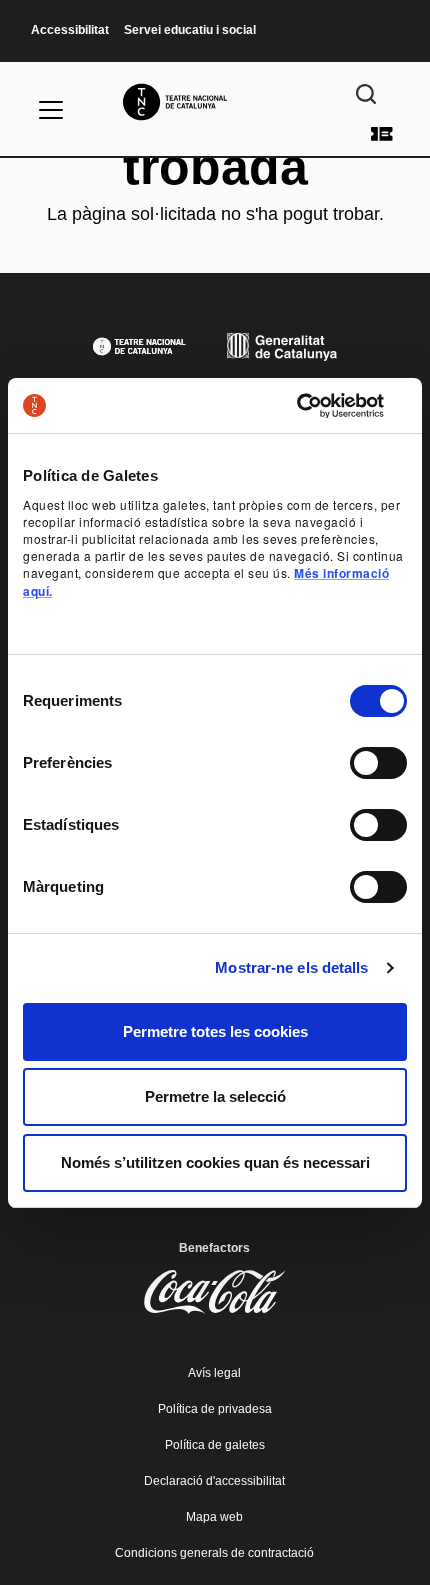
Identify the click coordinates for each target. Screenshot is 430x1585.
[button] (215, 711)
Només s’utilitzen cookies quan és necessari (215, 1162)
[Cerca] (366, 94)
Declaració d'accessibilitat (214, 1481)
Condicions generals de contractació (214, 1553)
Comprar (382, 134)
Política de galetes (215, 1445)
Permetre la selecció (215, 1096)
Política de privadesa (215, 1409)
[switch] (378, 763)
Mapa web (214, 1517)
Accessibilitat (70, 30)
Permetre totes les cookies (215, 1031)
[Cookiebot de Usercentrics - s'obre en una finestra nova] (319, 406)
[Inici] (214, 102)
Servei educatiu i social (190, 30)
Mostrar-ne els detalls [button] (291, 967)
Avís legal (214, 1373)
